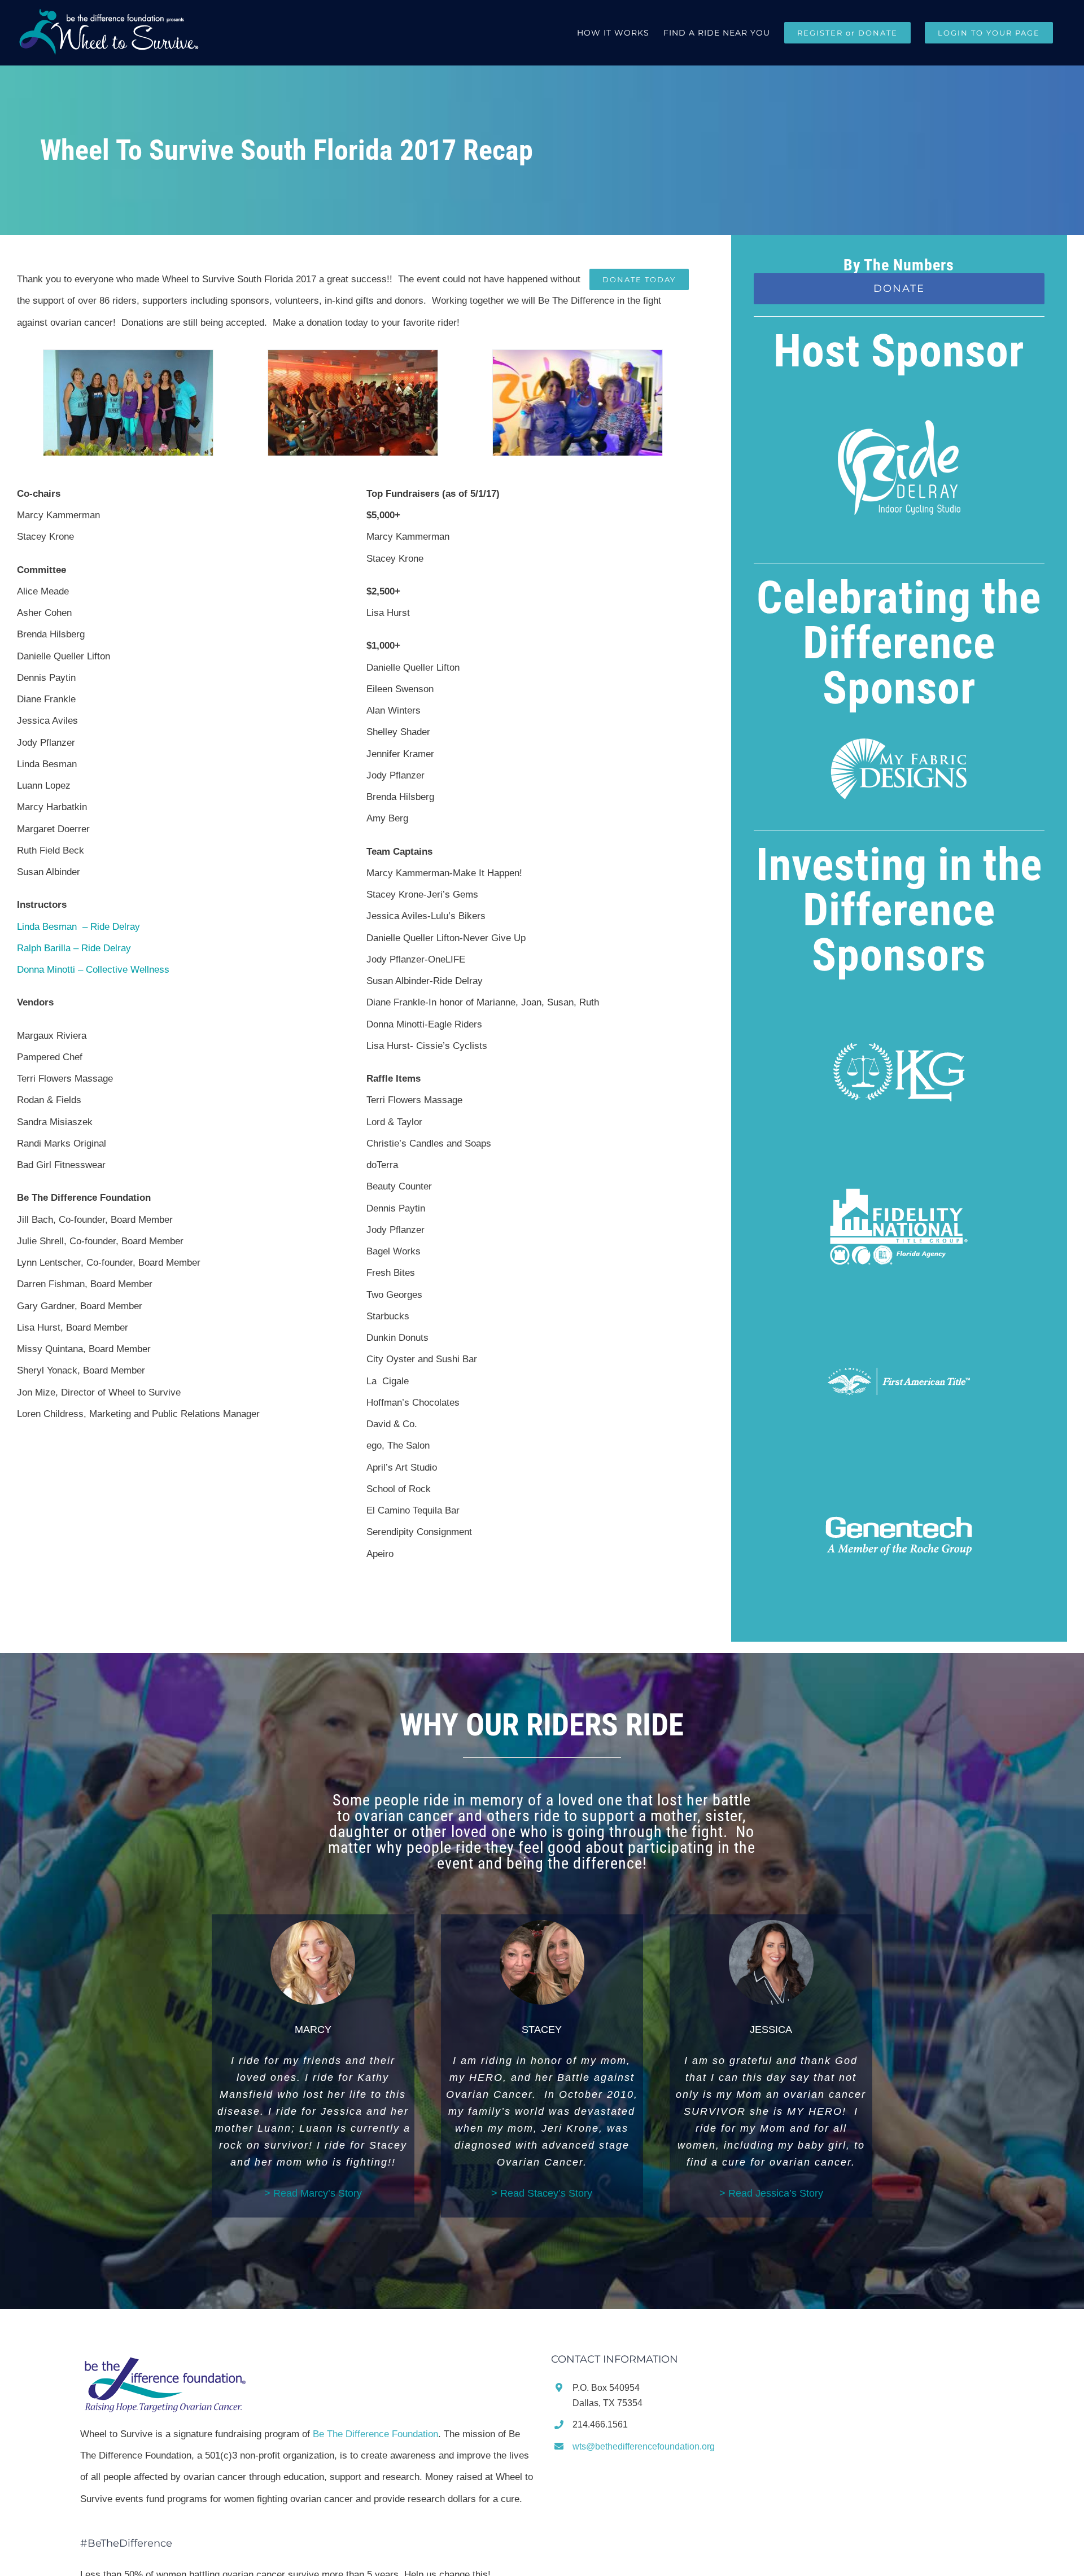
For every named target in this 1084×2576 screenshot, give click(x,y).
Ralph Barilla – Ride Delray (74, 948)
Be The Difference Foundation (375, 2434)
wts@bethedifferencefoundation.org (644, 2446)
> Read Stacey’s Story (542, 2193)
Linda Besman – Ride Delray (78, 927)
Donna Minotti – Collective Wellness (93, 970)
